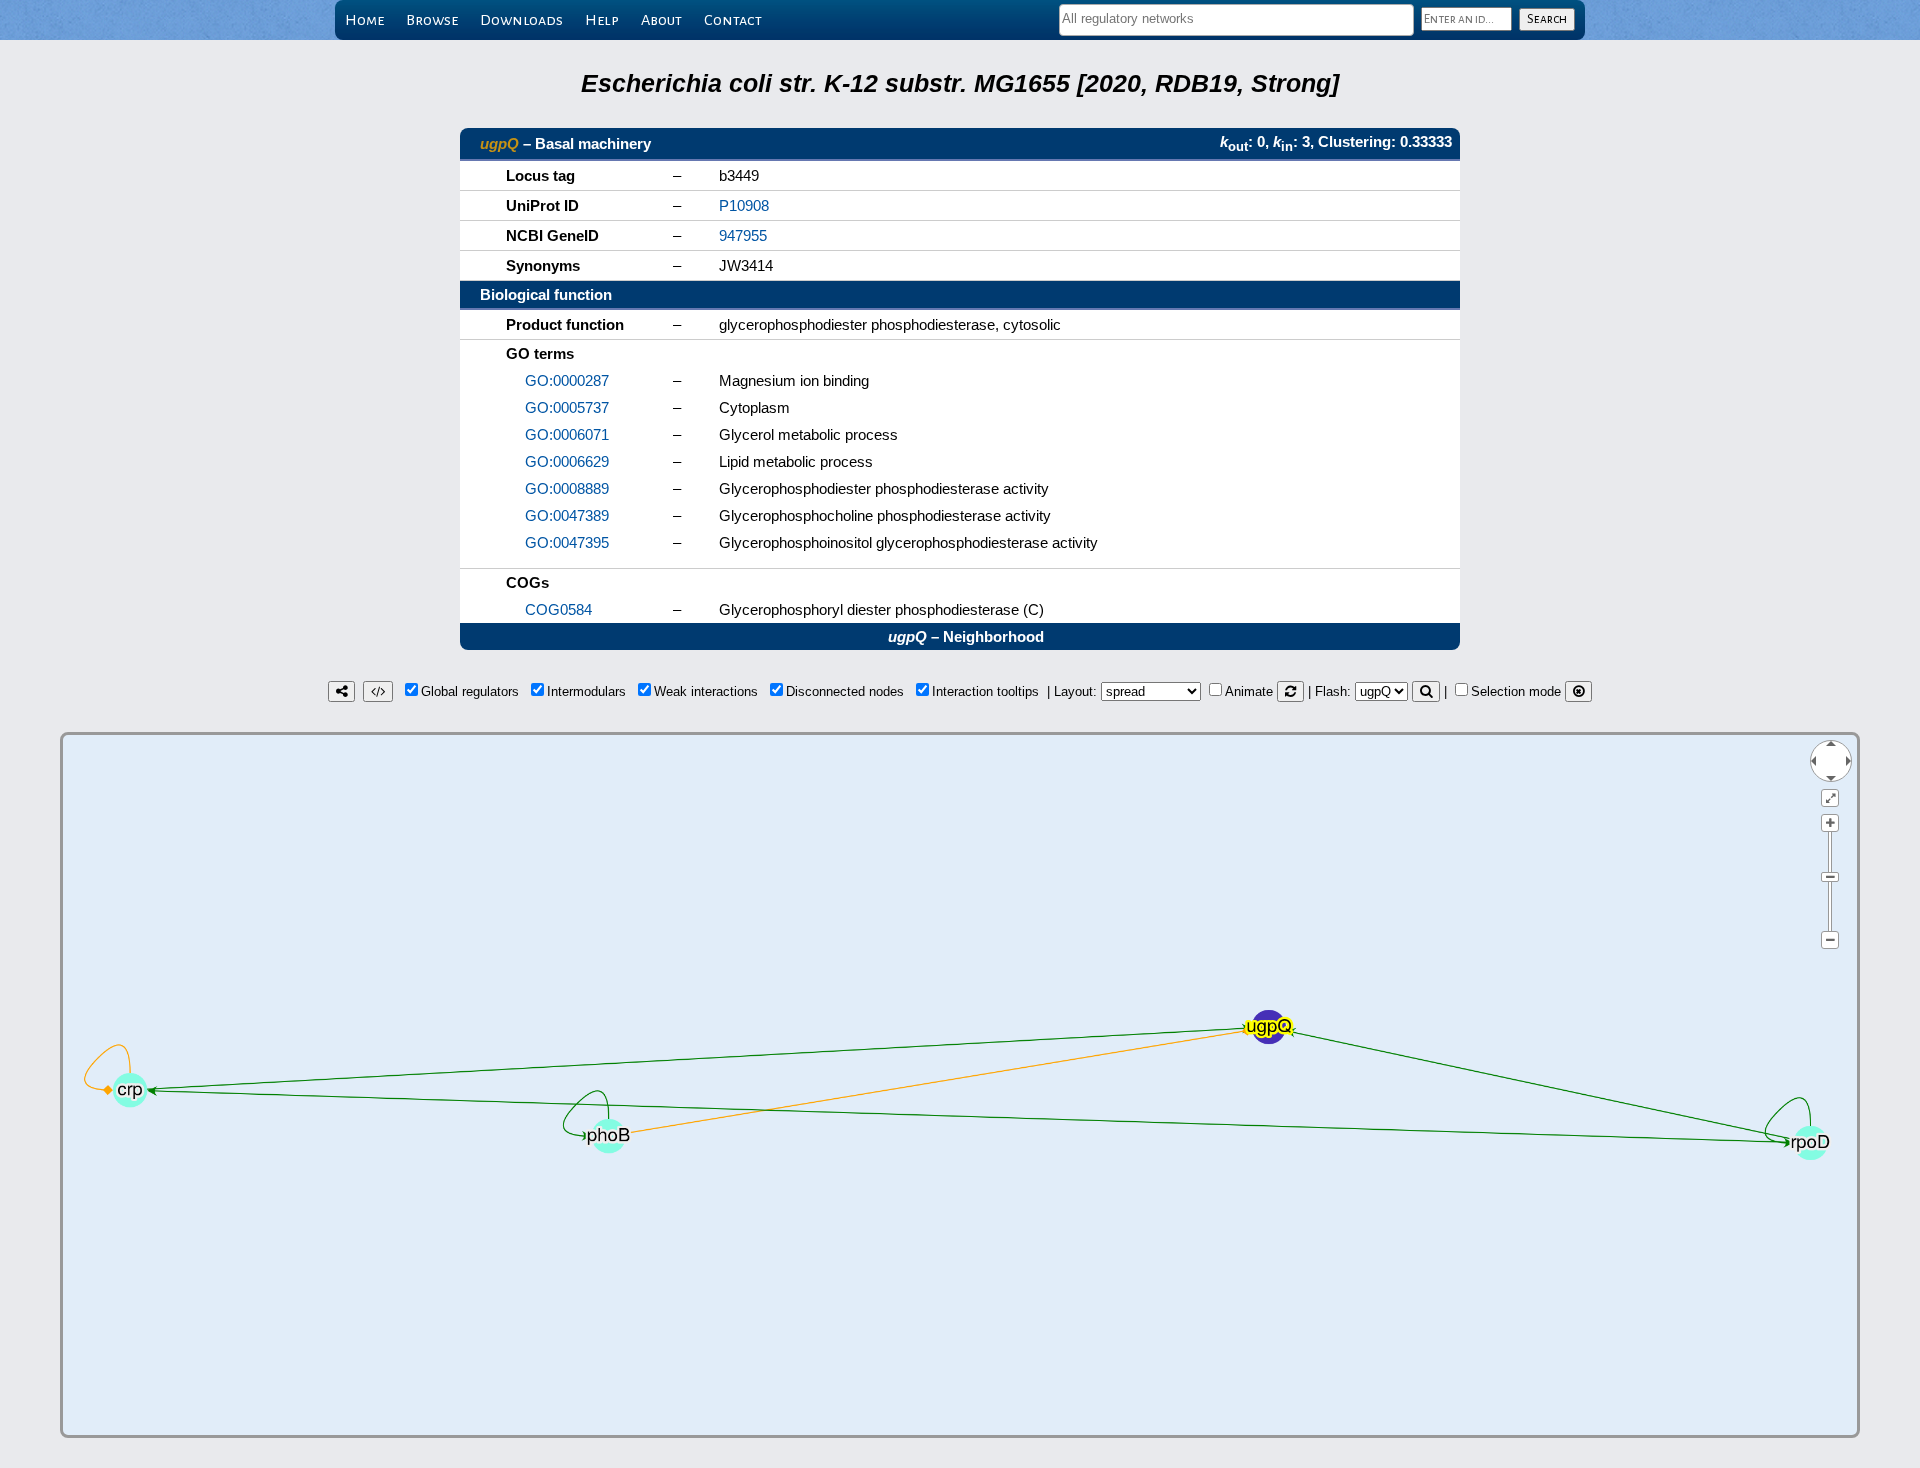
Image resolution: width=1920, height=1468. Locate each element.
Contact (733, 20)
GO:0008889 (567, 488)
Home (364, 20)
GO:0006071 (567, 434)
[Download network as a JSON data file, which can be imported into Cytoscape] (378, 691)
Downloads (521, 20)
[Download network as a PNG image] (341, 691)
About (661, 20)
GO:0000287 (567, 380)
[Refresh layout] (1290, 691)
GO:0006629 (567, 461)
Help (602, 20)
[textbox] (1236, 18)
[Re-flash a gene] (1426, 691)
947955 (743, 235)
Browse (432, 20)
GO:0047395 (567, 542)
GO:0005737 (567, 407)
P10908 (744, 205)
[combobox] (1236, 20)
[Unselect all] (1578, 691)
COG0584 (558, 609)
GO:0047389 (567, 515)
